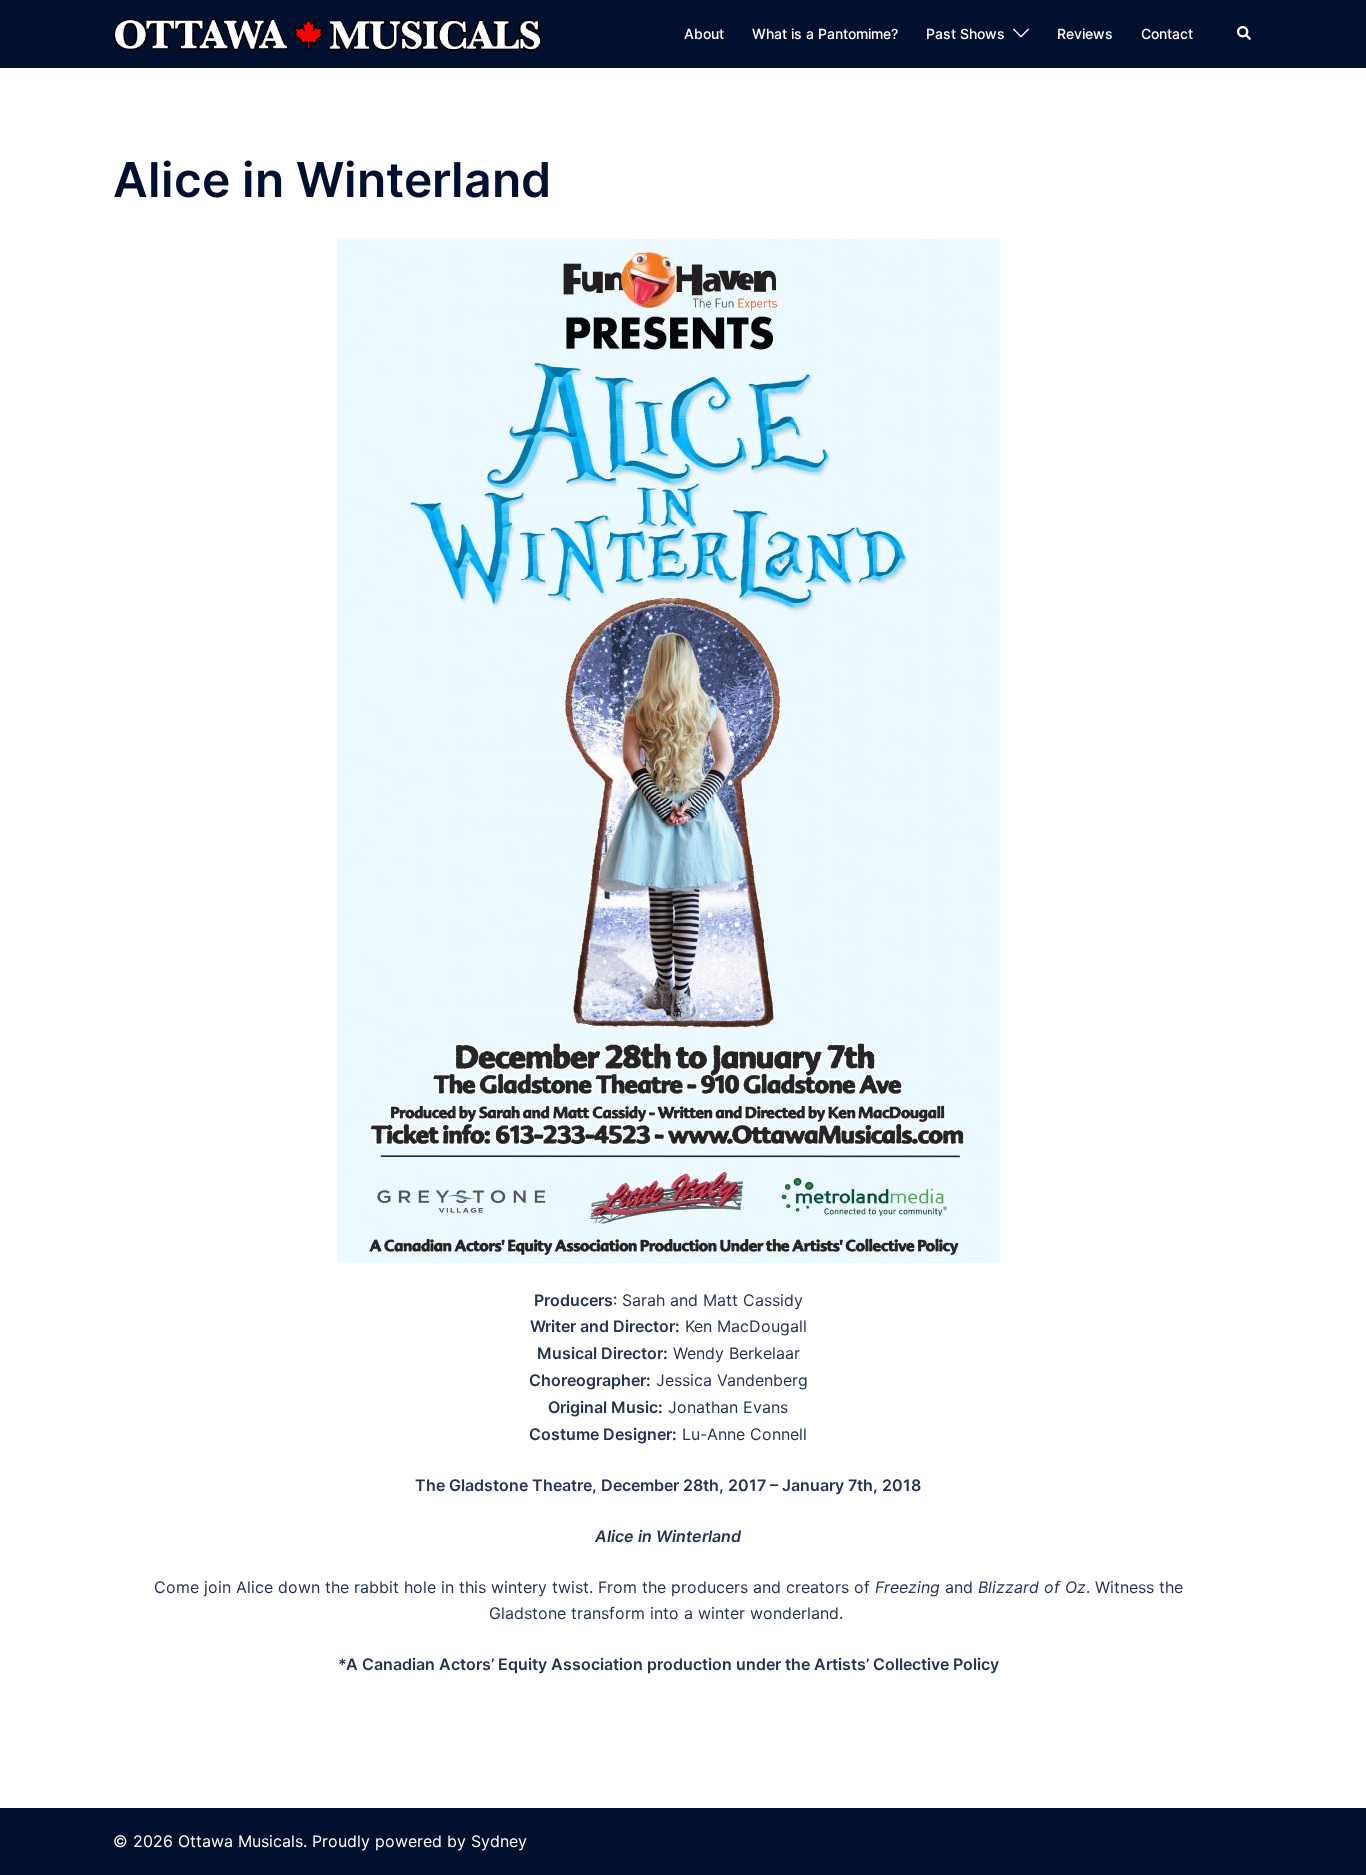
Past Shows (965, 33)
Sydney (499, 1841)
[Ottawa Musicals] (328, 32)
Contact (1167, 33)
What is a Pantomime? (825, 33)
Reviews (1085, 33)
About (704, 33)
